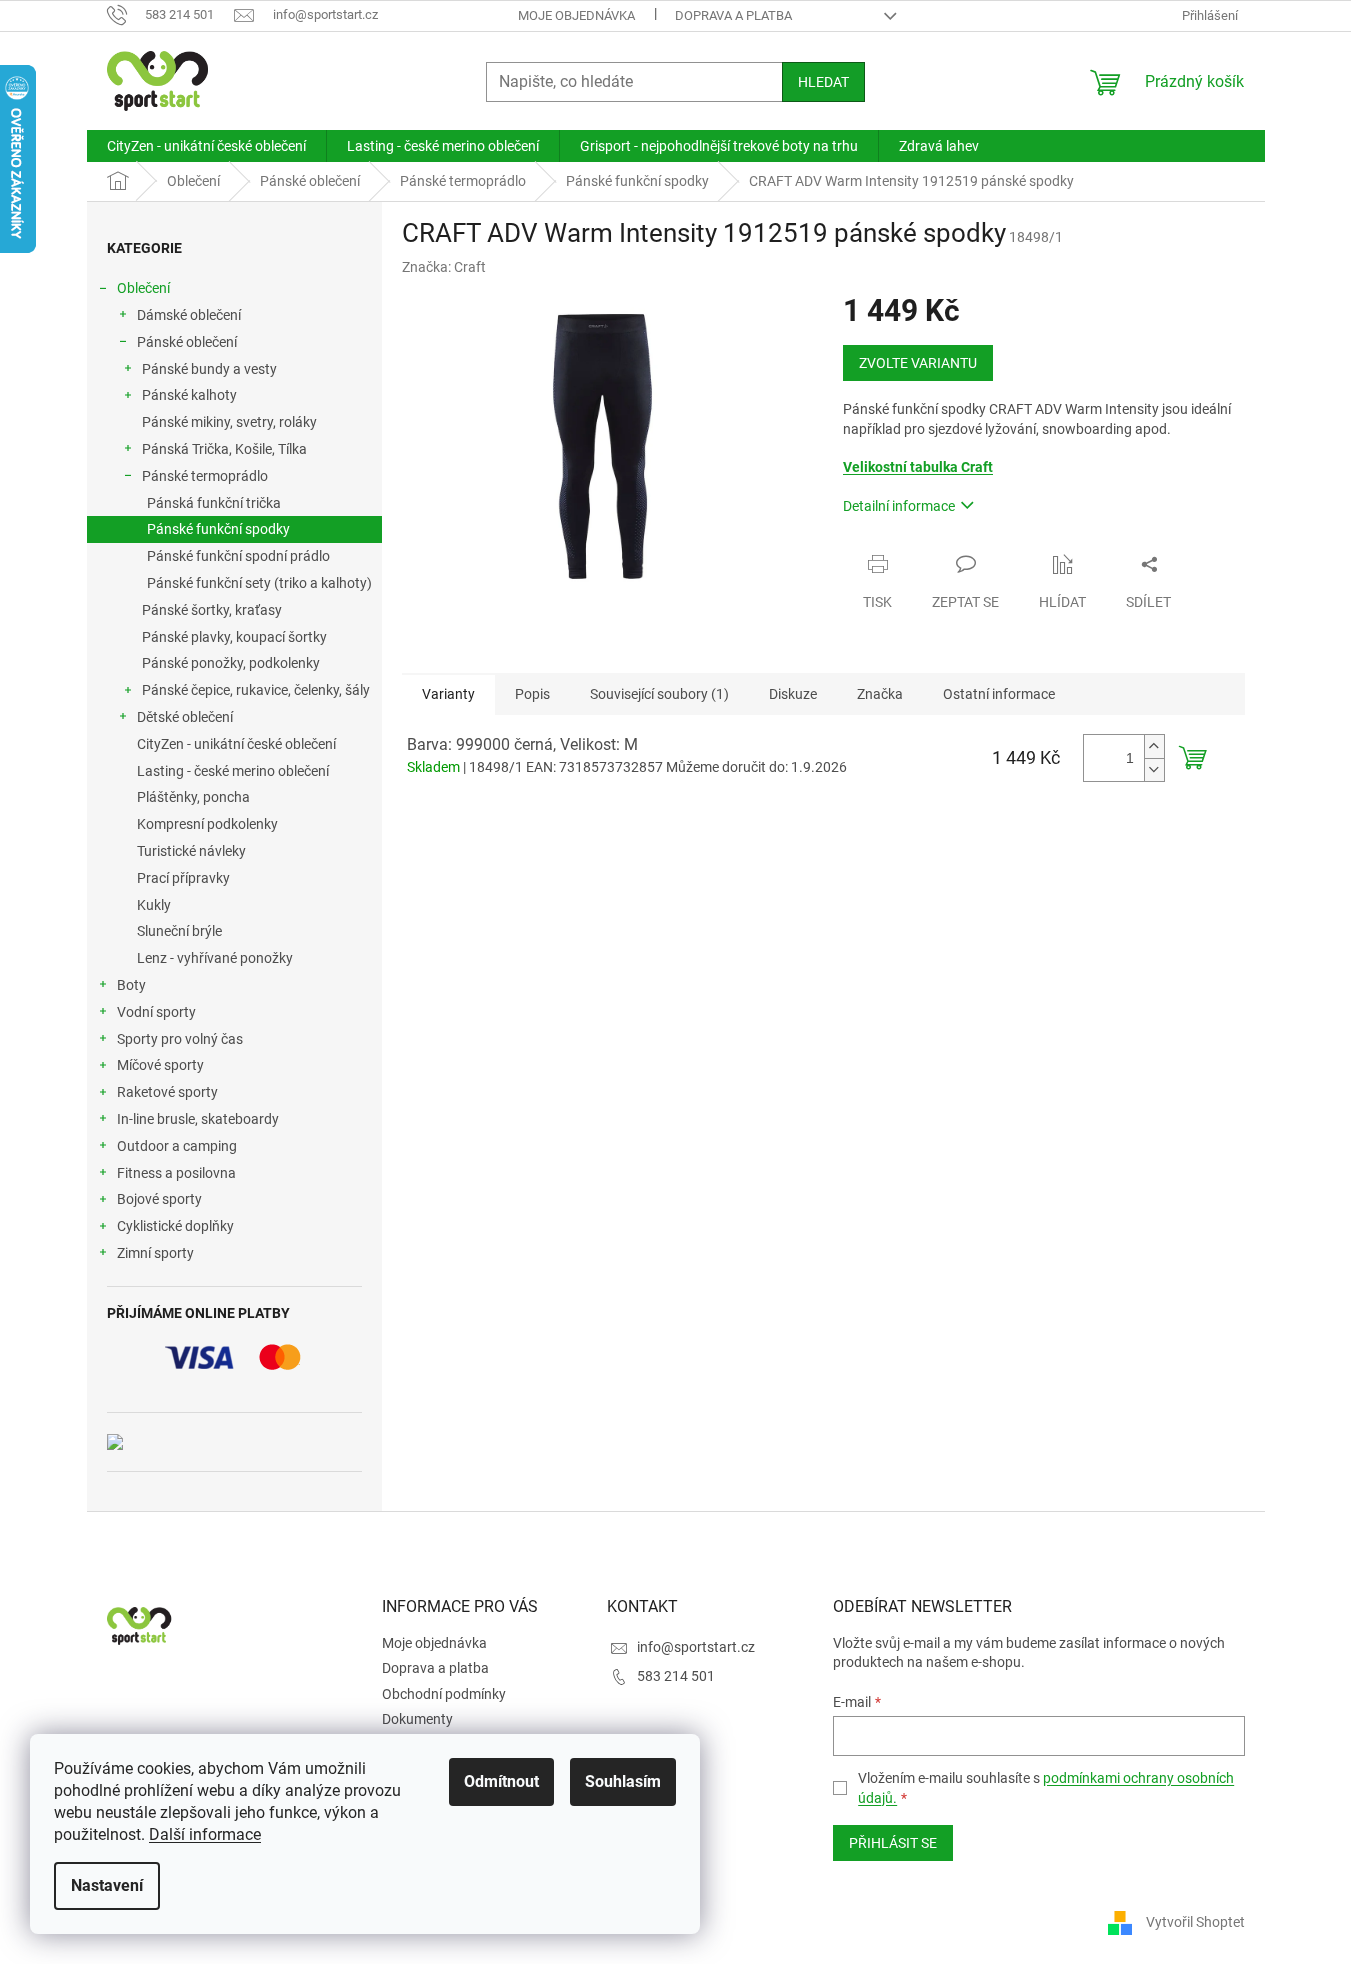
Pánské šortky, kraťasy (212, 610)
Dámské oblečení (189, 315)
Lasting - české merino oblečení (233, 771)
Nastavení (107, 1885)
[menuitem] (206, 146)
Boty (131, 985)
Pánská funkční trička (214, 503)
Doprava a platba (733, 15)
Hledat (823, 82)
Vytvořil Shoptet (1195, 1922)
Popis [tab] (532, 694)
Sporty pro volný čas (180, 1039)
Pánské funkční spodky (218, 529)
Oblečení (143, 288)
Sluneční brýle (179, 931)
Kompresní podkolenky (207, 824)
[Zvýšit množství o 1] (1154, 746)
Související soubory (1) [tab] (659, 694)
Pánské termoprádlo (205, 476)
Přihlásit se (893, 1843)
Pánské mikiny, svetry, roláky (229, 422)
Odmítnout (501, 1781)
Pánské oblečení (187, 342)
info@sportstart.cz (696, 1647)
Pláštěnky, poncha (193, 797)
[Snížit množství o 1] (1154, 769)
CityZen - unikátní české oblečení (236, 744)
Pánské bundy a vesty (209, 369)
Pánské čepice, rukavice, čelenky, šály (256, 690)
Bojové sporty (159, 1199)
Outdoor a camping (177, 1146)
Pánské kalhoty (189, 395)
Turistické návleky (191, 851)
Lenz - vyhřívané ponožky (215, 958)
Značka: (444, 267)
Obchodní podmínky (444, 1694)
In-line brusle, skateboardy (198, 1119)
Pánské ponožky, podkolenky (231, 663)
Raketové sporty (167, 1092)
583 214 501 (676, 1676)
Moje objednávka (576, 15)
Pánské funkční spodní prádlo (238, 556)
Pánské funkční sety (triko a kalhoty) (259, 583)
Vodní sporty (156, 1012)
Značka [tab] (880, 694)
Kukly (154, 905)
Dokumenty (417, 1719)
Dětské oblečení (185, 717)
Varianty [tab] (448, 694)
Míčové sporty (160, 1065)
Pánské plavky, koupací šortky (234, 637)
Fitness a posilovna (176, 1173)
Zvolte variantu (918, 363)
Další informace (205, 1834)
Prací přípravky (183, 878)
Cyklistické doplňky (175, 1226)
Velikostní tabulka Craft (918, 467)
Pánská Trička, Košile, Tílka (224, 449)
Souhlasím (623, 1781)
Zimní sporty (155, 1253)
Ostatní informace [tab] (999, 694)
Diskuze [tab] (793, 694)
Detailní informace (899, 506)
